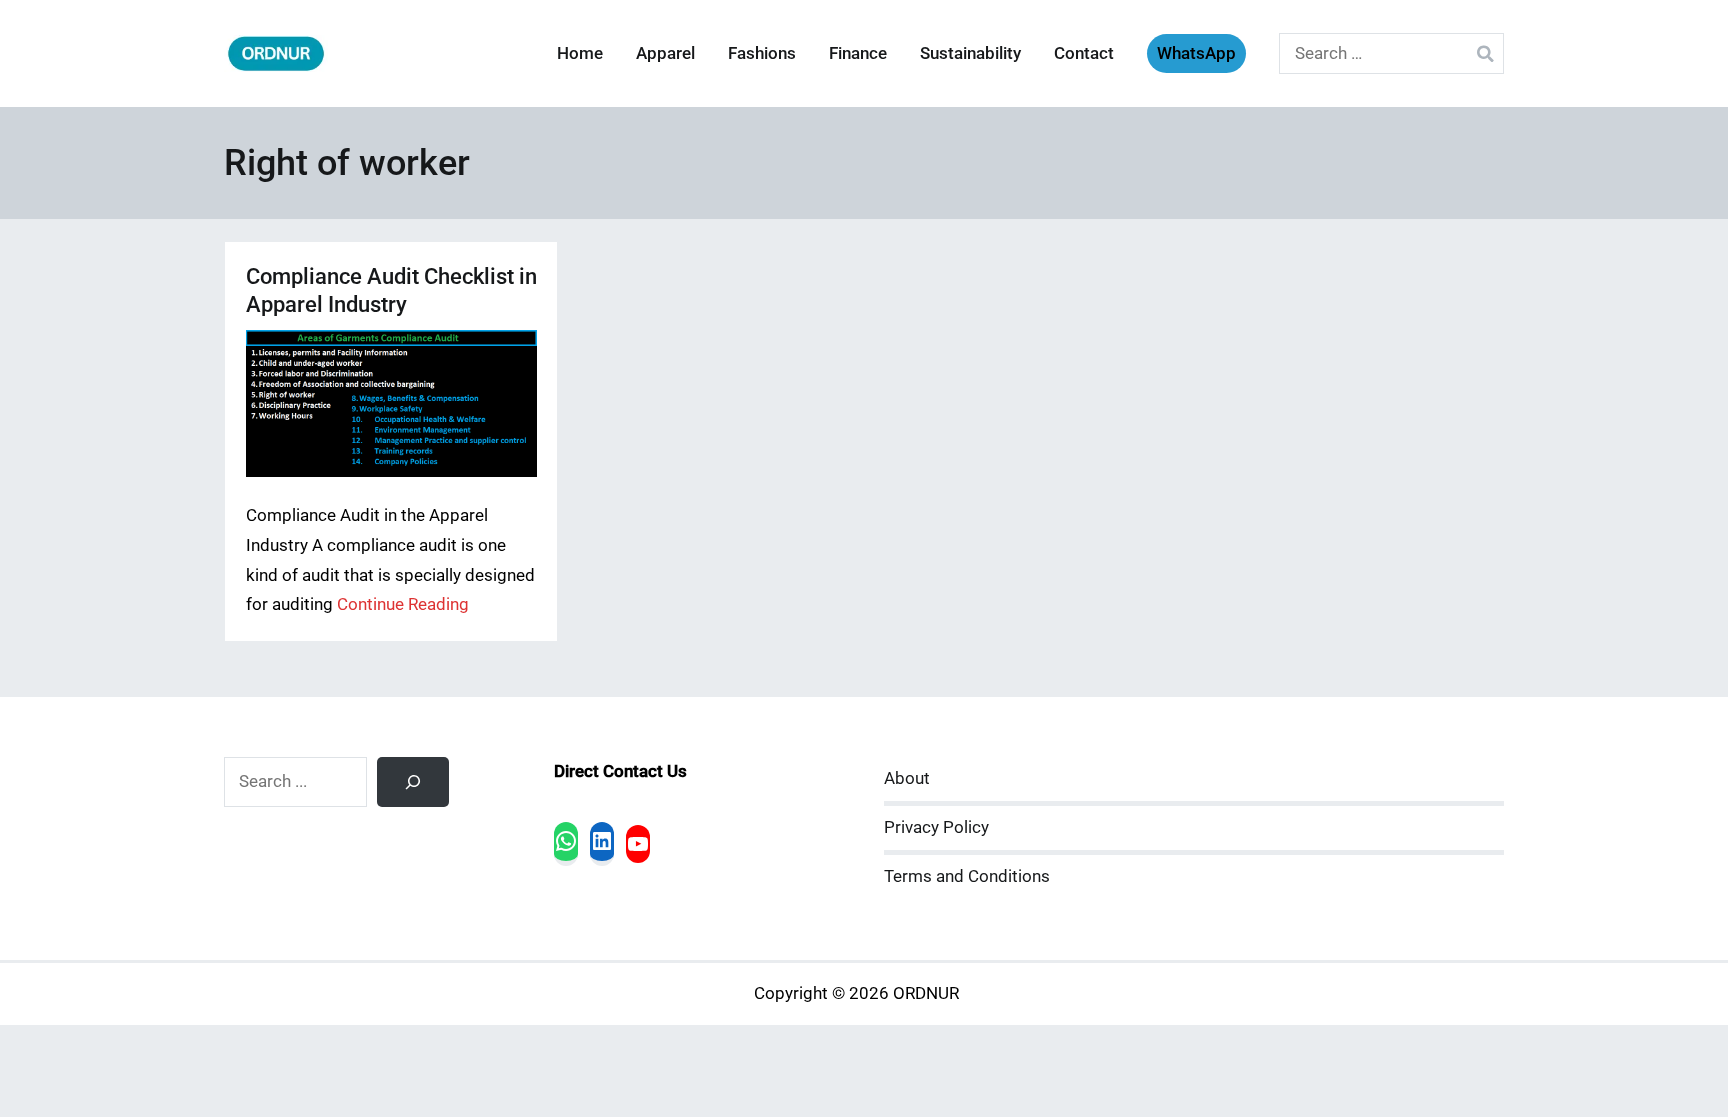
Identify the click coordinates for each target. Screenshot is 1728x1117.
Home (580, 53)
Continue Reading (403, 604)
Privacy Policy (936, 827)
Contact (1084, 53)
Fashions (762, 53)
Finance (858, 53)
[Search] (413, 782)
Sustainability (970, 53)
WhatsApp (1196, 53)
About (907, 778)
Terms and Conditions (967, 876)
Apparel (665, 53)
